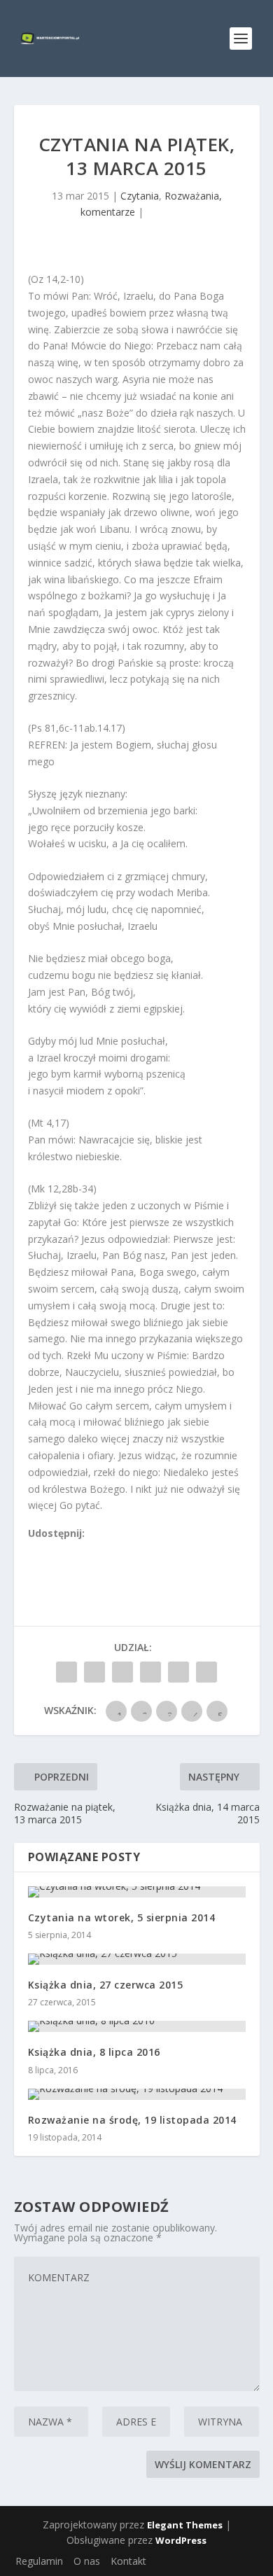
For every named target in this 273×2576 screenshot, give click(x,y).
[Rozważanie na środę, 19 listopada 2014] (137, 2094)
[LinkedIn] (96, 1550)
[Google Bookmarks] (80, 1550)
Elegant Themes (185, 2525)
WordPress (181, 2540)
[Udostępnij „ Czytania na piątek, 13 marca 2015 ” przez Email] (178, 1672)
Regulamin (39, 2561)
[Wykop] (50, 1550)
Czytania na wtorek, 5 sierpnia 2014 (122, 1917)
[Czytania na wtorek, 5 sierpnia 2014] (137, 1892)
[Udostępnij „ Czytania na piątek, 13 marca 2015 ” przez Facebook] (66, 1672)
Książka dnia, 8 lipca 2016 (94, 2052)
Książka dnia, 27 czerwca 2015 (106, 1985)
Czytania (140, 196)
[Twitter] (65, 1550)
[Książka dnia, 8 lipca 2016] (137, 2026)
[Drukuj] (127, 1550)
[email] (111, 1550)
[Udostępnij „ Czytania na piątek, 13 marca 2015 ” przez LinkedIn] (150, 1672)
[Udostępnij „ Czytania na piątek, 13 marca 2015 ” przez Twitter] (94, 1672)
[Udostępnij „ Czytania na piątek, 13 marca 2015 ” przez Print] (206, 1672)
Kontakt (128, 2561)
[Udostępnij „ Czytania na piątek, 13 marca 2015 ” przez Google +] (122, 1672)
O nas (87, 2561)
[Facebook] (34, 1550)
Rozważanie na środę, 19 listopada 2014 (132, 2120)
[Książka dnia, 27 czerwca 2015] (137, 1959)
